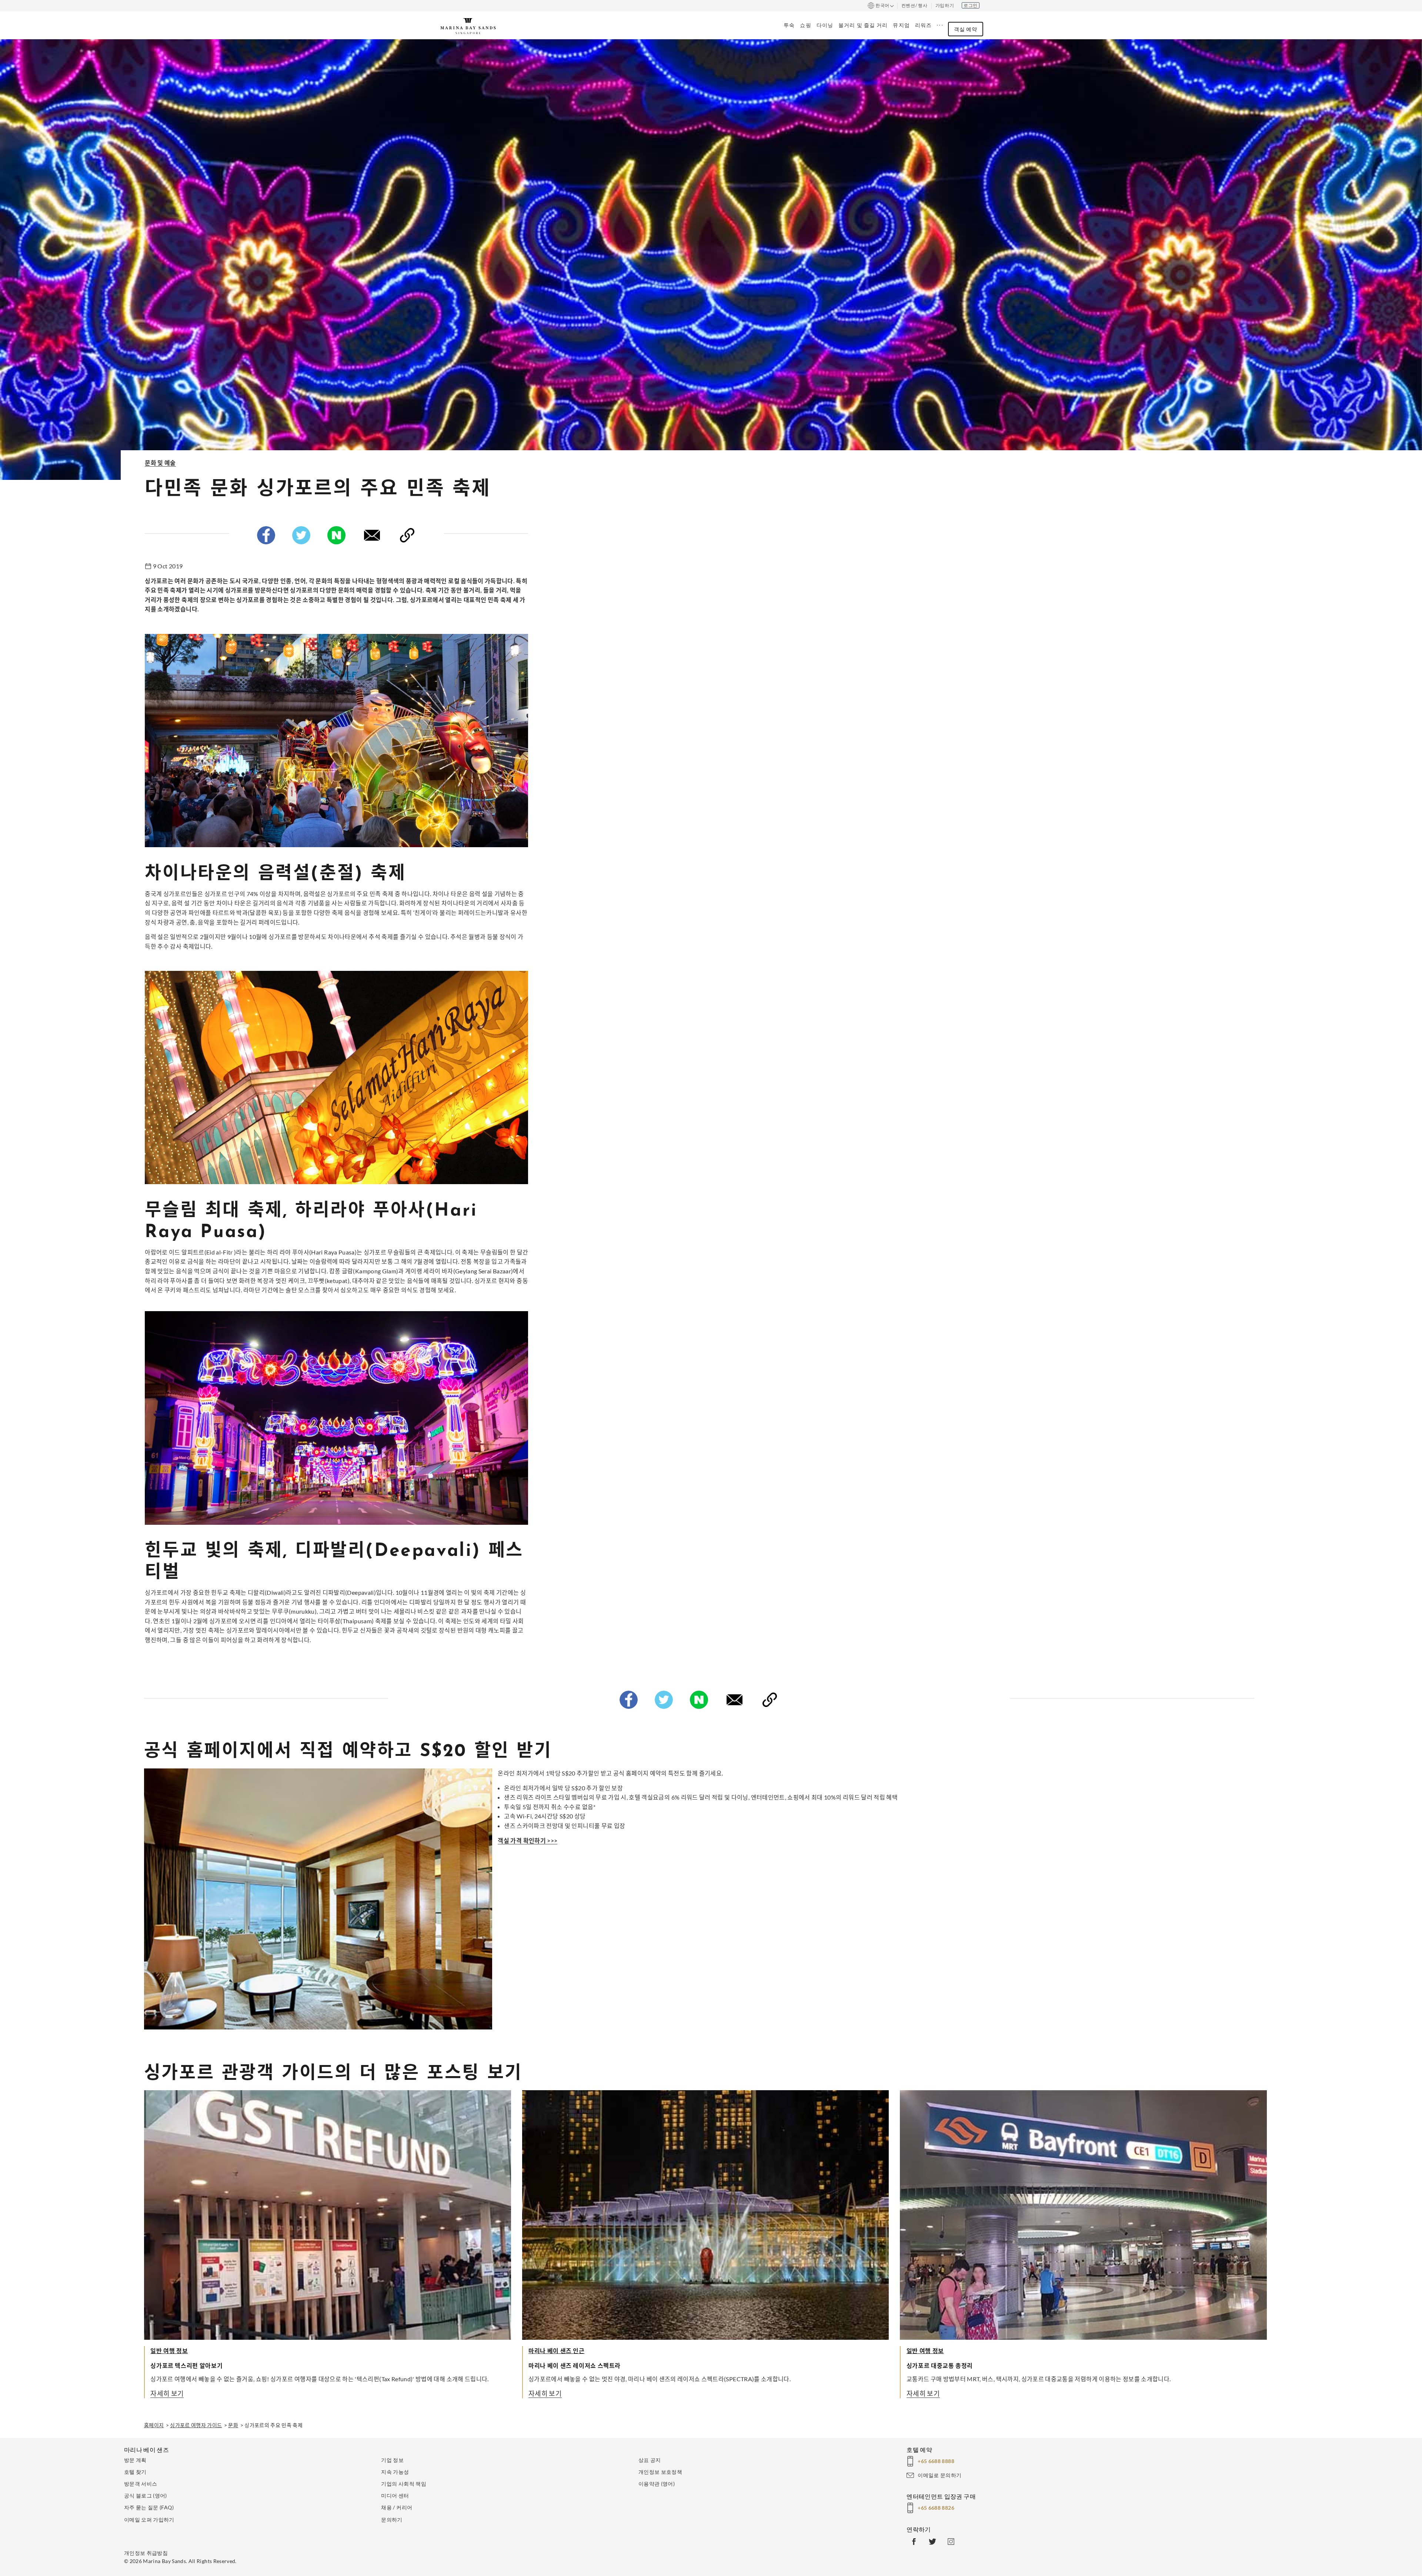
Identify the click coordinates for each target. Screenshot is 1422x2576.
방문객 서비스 (141, 2484)
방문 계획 (135, 2460)
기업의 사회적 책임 (404, 2484)
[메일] (372, 537)
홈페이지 (154, 2425)
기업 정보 (392, 2460)
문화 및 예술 (160, 463)
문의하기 (392, 2520)
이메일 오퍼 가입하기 (149, 2520)
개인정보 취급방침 (146, 2553)
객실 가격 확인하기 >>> (528, 1840)
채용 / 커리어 (397, 2507)
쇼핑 (805, 25)
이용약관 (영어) (657, 2484)
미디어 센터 (395, 2495)
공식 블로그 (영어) (146, 2495)
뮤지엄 (901, 25)
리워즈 (923, 25)
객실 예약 (966, 29)
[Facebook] (266, 537)
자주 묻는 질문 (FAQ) (149, 2507)
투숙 (789, 25)
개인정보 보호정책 (660, 2472)
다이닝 (825, 25)
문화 (233, 2425)
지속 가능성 (395, 2472)
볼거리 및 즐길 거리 (863, 25)
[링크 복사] (407, 537)
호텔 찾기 (135, 2472)
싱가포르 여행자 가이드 (196, 2425)
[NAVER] (336, 537)
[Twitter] (301, 537)
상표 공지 (650, 2460)
